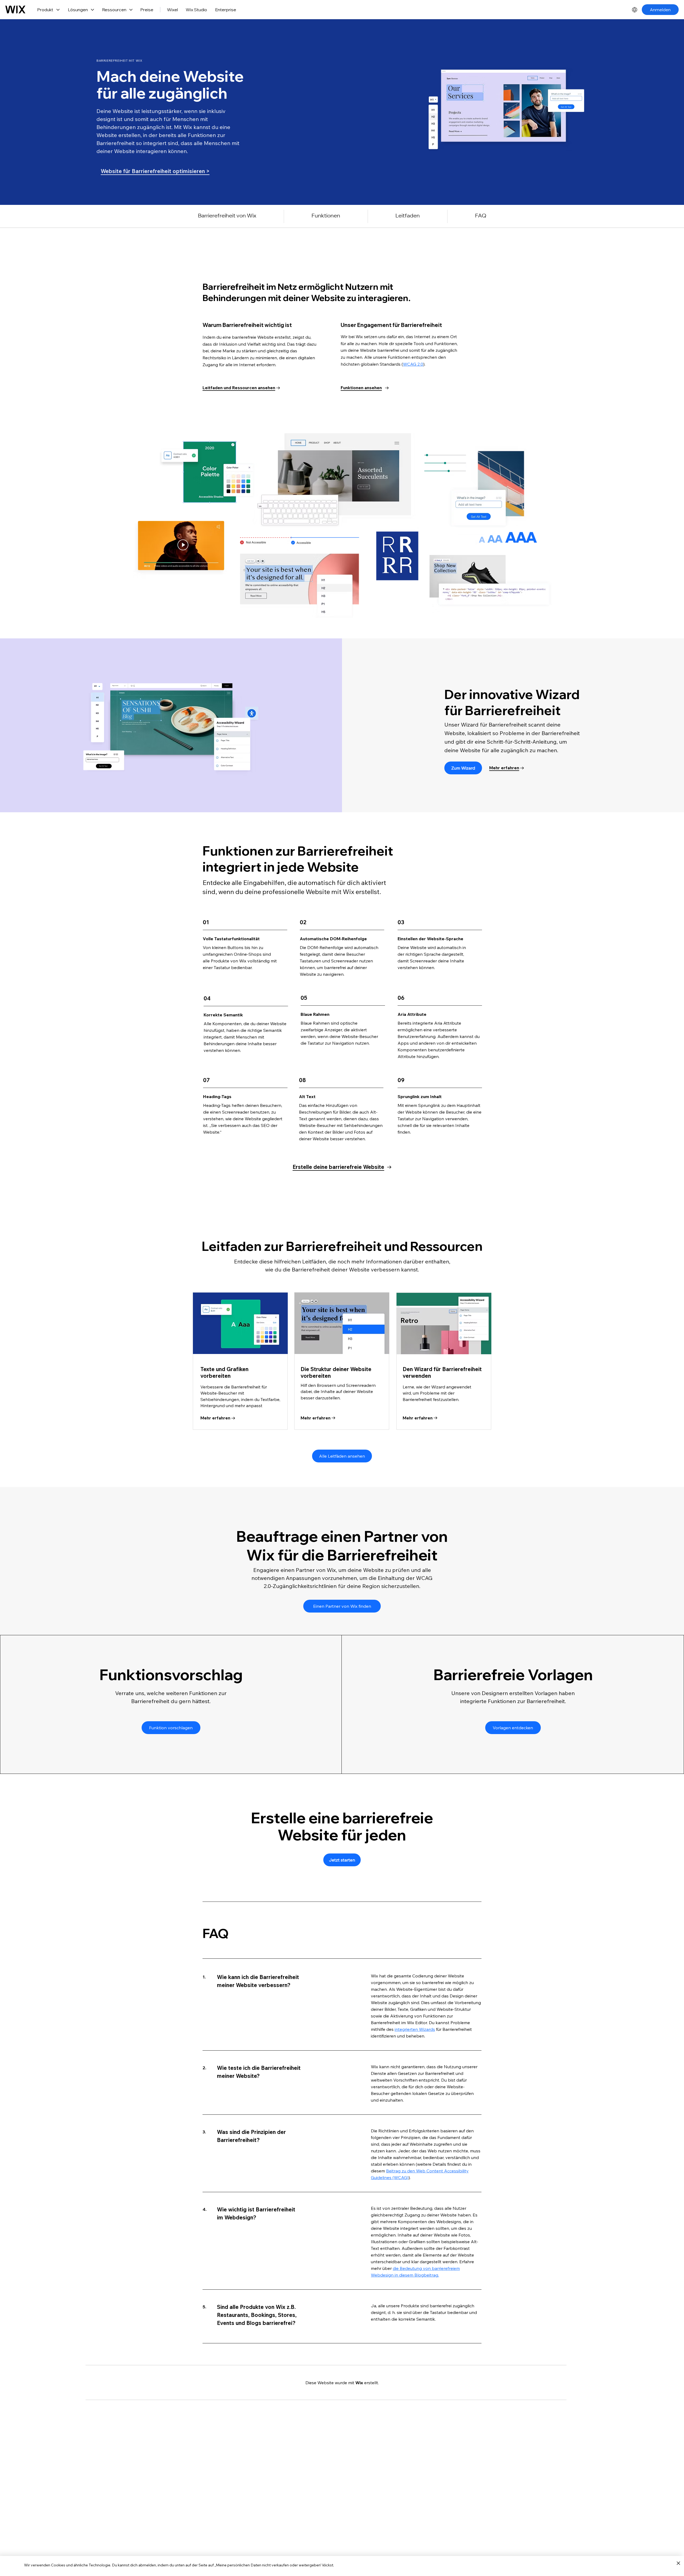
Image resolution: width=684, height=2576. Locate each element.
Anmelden (660, 10)
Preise (147, 10)
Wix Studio (196, 10)
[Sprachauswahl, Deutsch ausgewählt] (635, 10)
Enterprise (226, 10)
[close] (678, 2563)
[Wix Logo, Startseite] (15, 10)
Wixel (172, 10)
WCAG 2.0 (413, 364)
